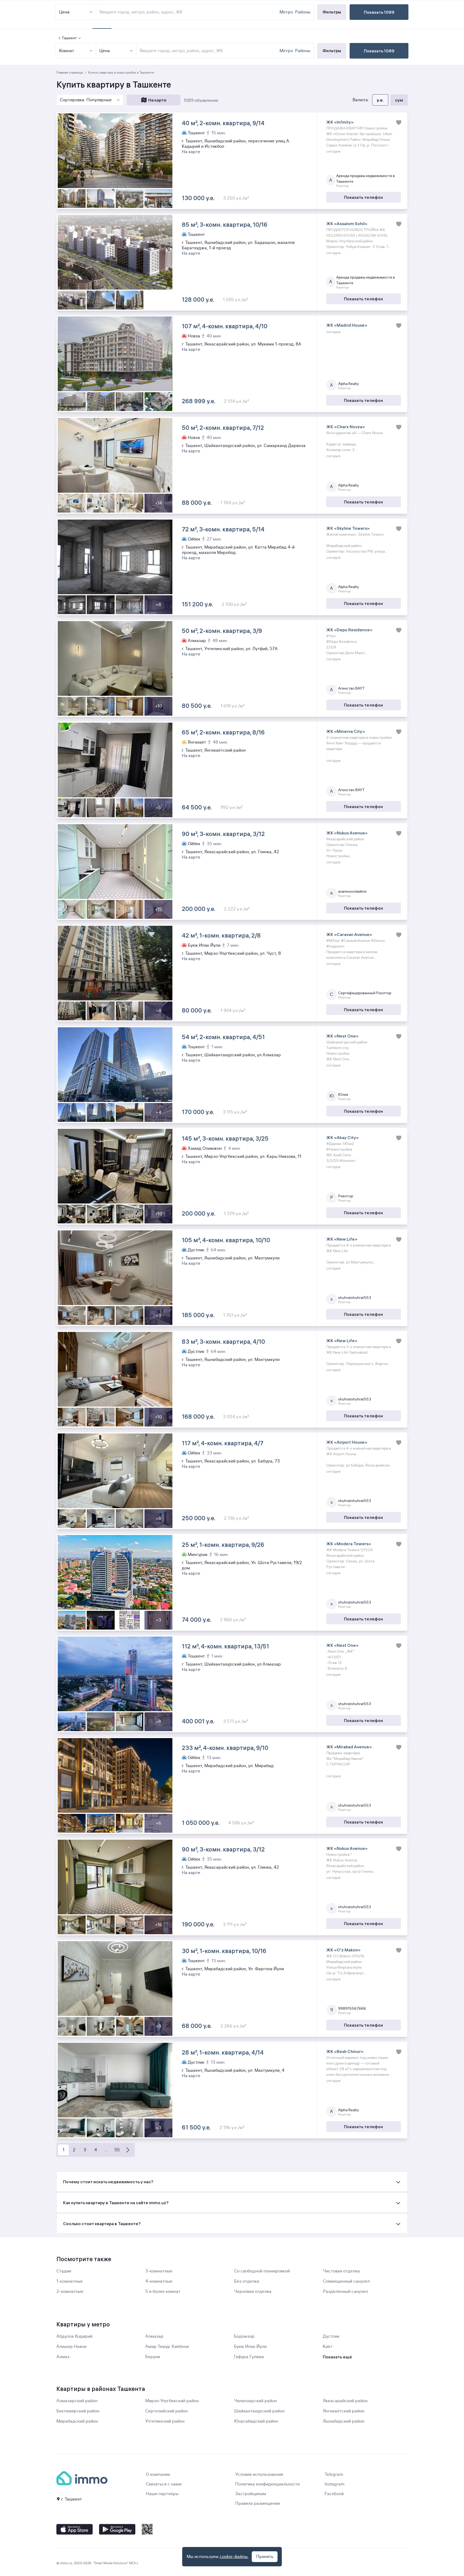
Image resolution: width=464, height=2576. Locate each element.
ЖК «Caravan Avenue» (349, 934)
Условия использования (259, 2474)
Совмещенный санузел (346, 2281)
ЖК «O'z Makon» (343, 1950)
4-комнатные (159, 2281)
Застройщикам (251, 2494)
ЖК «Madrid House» (347, 325)
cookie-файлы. (234, 2557)
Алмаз (63, 2357)
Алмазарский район (77, 2401)
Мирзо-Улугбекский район (172, 2401)
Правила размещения (258, 2503)
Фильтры (332, 51)
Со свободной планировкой (262, 2271)
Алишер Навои (71, 2347)
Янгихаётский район (344, 2411)
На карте (157, 100)
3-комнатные (159, 2271)
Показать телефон (363, 197)
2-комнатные (70, 2292)
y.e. (380, 100)
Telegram (334, 2474)
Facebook (334, 2494)
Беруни (153, 2357)
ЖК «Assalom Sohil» (347, 224)
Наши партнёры (162, 2494)
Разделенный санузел (345, 2292)
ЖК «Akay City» (342, 1137)
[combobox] (209, 51)
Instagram (335, 2484)
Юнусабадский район (256, 2421)
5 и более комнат (163, 2292)
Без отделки (247, 2281)
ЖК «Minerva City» (346, 731)
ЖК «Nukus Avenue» (347, 833)
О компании (158, 2474)
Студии (64, 2271)
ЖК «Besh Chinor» (345, 2051)
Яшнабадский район (344, 2421)
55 (117, 2150)
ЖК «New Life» (342, 1239)
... (106, 2150)
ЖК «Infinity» (340, 122)
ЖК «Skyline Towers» (348, 528)
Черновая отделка (253, 2292)
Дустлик (331, 2336)
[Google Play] (117, 2529)
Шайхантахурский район (259, 2411)
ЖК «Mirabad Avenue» (349, 1747)
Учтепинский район (165, 2421)
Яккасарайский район (345, 2401)
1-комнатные (70, 2281)
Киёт (328, 2347)
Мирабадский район (77, 2421)
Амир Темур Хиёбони (167, 2347)
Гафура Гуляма (249, 2357)
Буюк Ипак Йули (250, 2347)
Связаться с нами (164, 2484)
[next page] (128, 2150)
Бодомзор (244, 2336)
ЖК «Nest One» (342, 1036)
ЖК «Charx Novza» (346, 427)
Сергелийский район (166, 2411)
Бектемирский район (78, 2411)
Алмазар (154, 2336)
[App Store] (75, 2529)
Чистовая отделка (341, 2271)
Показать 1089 (379, 51)
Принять (265, 2557)
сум (399, 100)
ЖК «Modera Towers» (349, 1544)
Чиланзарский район (255, 2401)
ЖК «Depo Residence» (349, 630)
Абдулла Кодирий (74, 2336)
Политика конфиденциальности (267, 2484)
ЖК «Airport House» (347, 1442)
